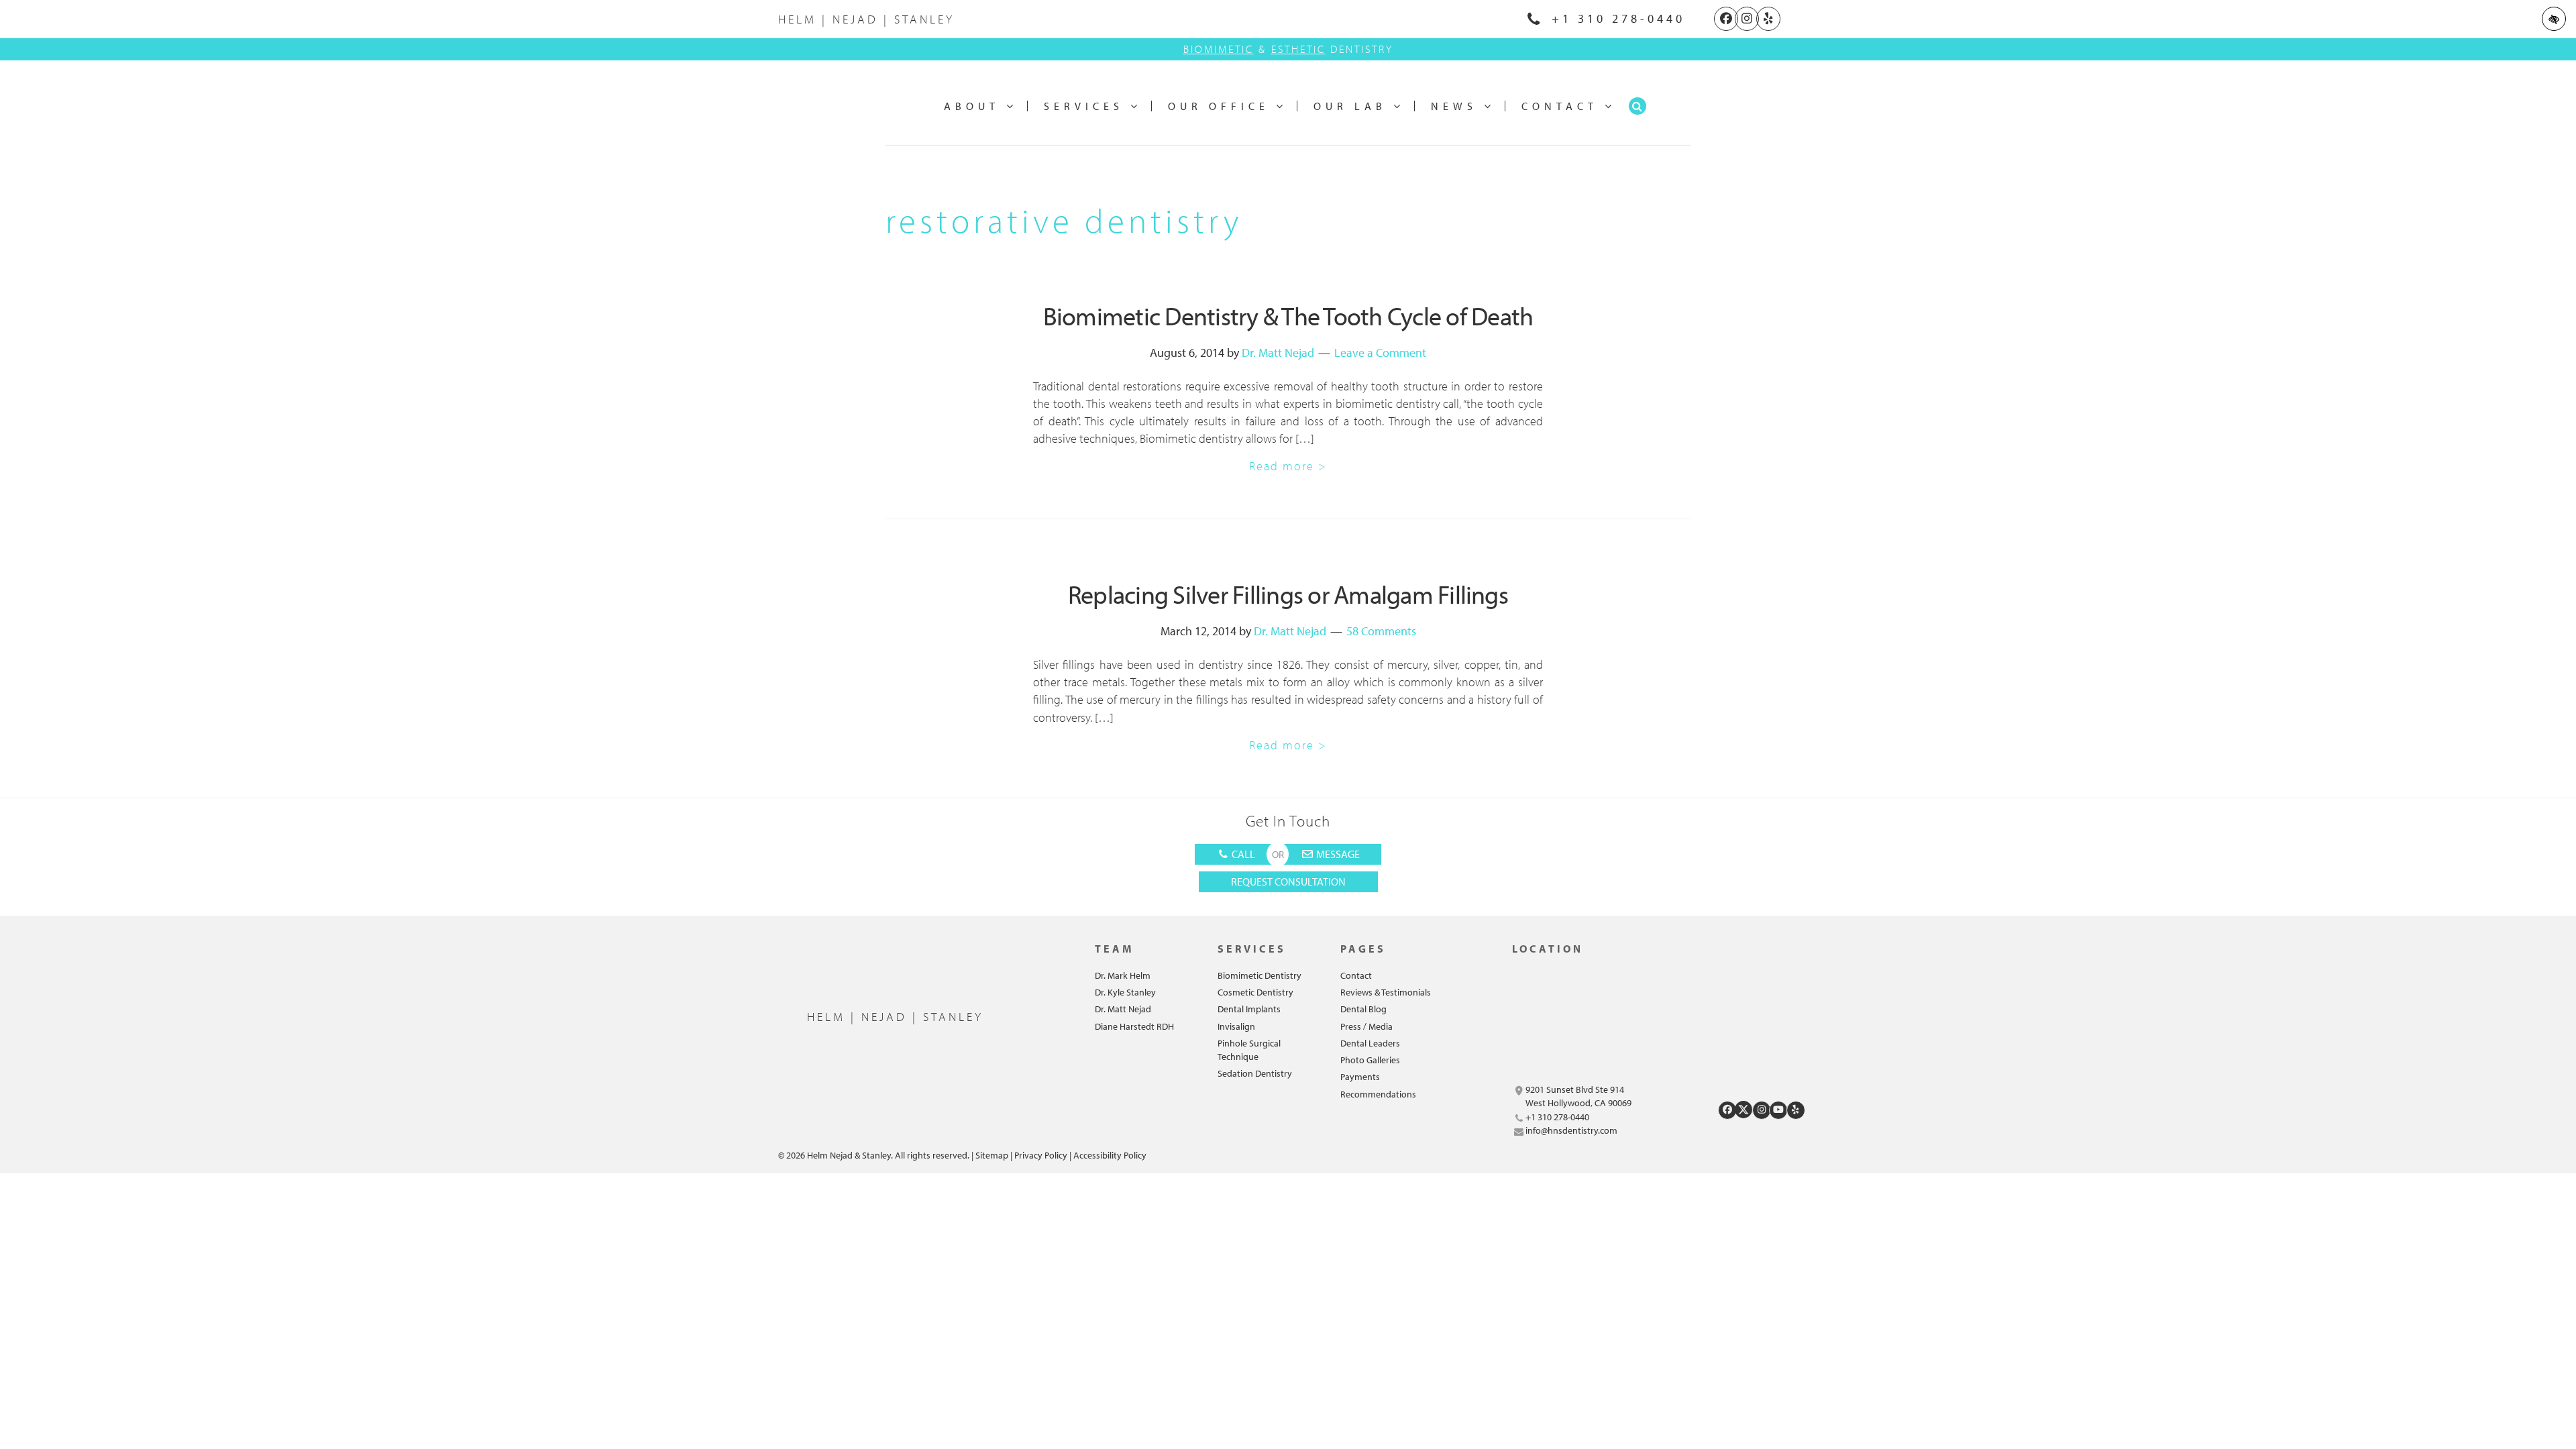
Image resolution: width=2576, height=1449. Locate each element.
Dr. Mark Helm (1123, 975)
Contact (1356, 975)
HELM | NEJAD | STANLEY (866, 19)
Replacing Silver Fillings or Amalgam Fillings (1288, 594)
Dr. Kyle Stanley (1125, 992)
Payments (1360, 1077)
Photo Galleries (1370, 1060)
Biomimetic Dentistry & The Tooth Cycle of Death (1288, 316)
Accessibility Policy (1110, 1155)
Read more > (1288, 466)
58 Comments (1381, 631)
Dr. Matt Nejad (1278, 353)
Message (1337, 854)
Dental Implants (1249, 1009)
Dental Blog (1363, 1009)
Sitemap (992, 1155)
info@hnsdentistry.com (1571, 1130)
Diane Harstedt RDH (1134, 1026)
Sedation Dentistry (1255, 1073)
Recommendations (1378, 1094)
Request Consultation (1288, 881)
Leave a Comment (1380, 353)
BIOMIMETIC (1219, 49)
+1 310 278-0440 (1615, 18)
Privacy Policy (1041, 1155)
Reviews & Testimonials (1386, 992)
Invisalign (1236, 1026)
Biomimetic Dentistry (1259, 975)
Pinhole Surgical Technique (1249, 1050)
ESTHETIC (1298, 49)
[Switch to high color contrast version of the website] (2554, 19)
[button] (1638, 106)
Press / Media (1366, 1026)
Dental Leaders (1370, 1043)
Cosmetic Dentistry (1255, 992)
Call (1242, 854)
